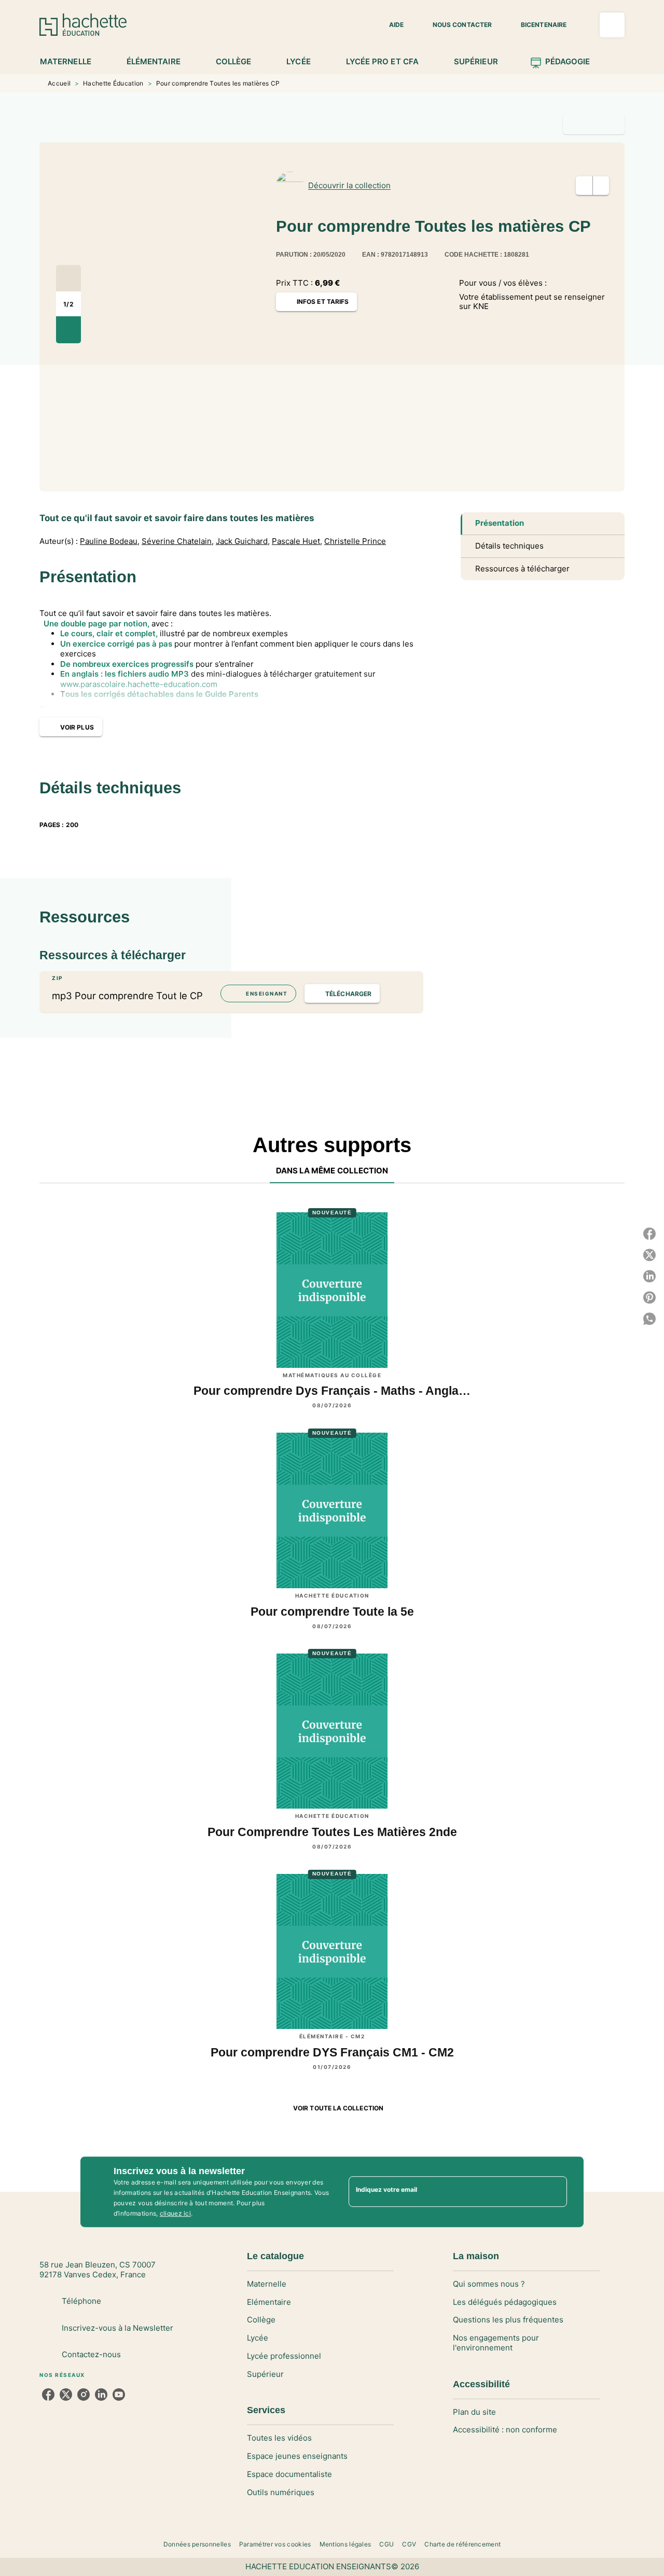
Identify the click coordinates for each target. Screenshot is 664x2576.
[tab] (71, 62)
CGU (386, 2544)
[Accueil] (83, 25)
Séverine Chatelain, (178, 541)
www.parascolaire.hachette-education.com (139, 684)
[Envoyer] (555, 2192)
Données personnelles (197, 2544)
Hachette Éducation (113, 83)
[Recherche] (612, 25)
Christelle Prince (355, 541)
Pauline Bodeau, (110, 541)
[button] (390, 25)
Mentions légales (345, 2544)
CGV (409, 2544)
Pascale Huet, (297, 541)
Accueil (59, 83)
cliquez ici (175, 2213)
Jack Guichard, (243, 541)
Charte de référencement (462, 2544)
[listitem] (48, 2395)
